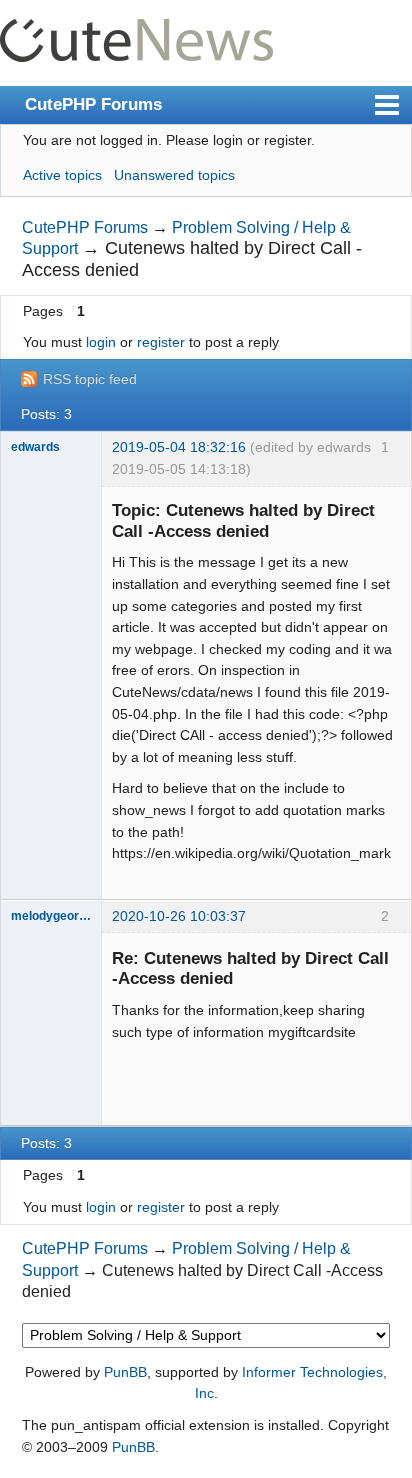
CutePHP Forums (93, 104)
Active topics (62, 175)
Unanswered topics (174, 175)
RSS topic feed (90, 379)
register (161, 342)
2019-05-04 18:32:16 (179, 447)
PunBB (125, 1372)
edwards (35, 447)
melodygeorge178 (51, 916)
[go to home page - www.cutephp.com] (136, 29)
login (101, 342)
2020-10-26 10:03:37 (179, 916)
